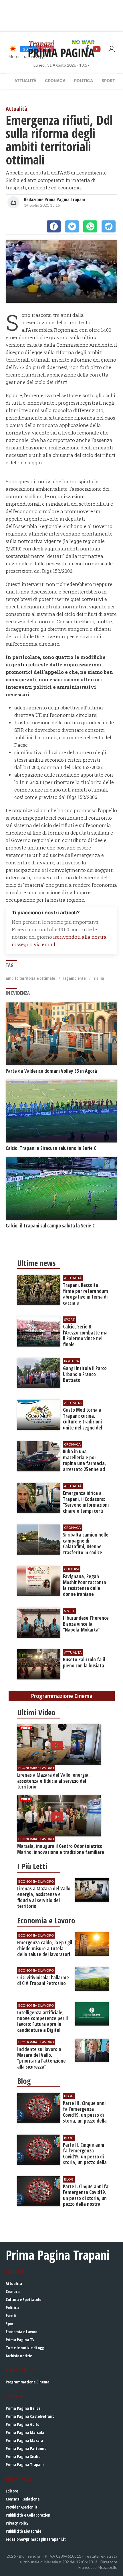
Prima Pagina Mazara (24, 2440)
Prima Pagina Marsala (25, 2432)
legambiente (74, 978)
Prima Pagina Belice (23, 2408)
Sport (108, 80)
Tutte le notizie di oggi (26, 2348)
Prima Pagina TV (20, 2340)
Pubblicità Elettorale (23, 2531)
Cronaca (55, 80)
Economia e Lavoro (21, 2332)
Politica (84, 80)
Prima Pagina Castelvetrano (30, 2416)
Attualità (25, 80)
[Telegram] (109, 226)
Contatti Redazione (23, 2499)
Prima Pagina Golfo (22, 2424)
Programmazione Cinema (28, 2382)
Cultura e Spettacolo (23, 2299)
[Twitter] (72, 226)
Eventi (11, 2316)
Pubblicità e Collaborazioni (29, 2515)
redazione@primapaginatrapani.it (36, 2539)
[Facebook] (54, 226)
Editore (12, 2491)
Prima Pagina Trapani (25, 2465)
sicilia (99, 978)
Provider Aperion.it (22, 2507)
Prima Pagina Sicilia (23, 2456)
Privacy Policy (17, 2523)
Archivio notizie (19, 2356)
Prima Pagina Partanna (26, 2448)
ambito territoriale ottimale (30, 978)
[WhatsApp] (90, 226)
